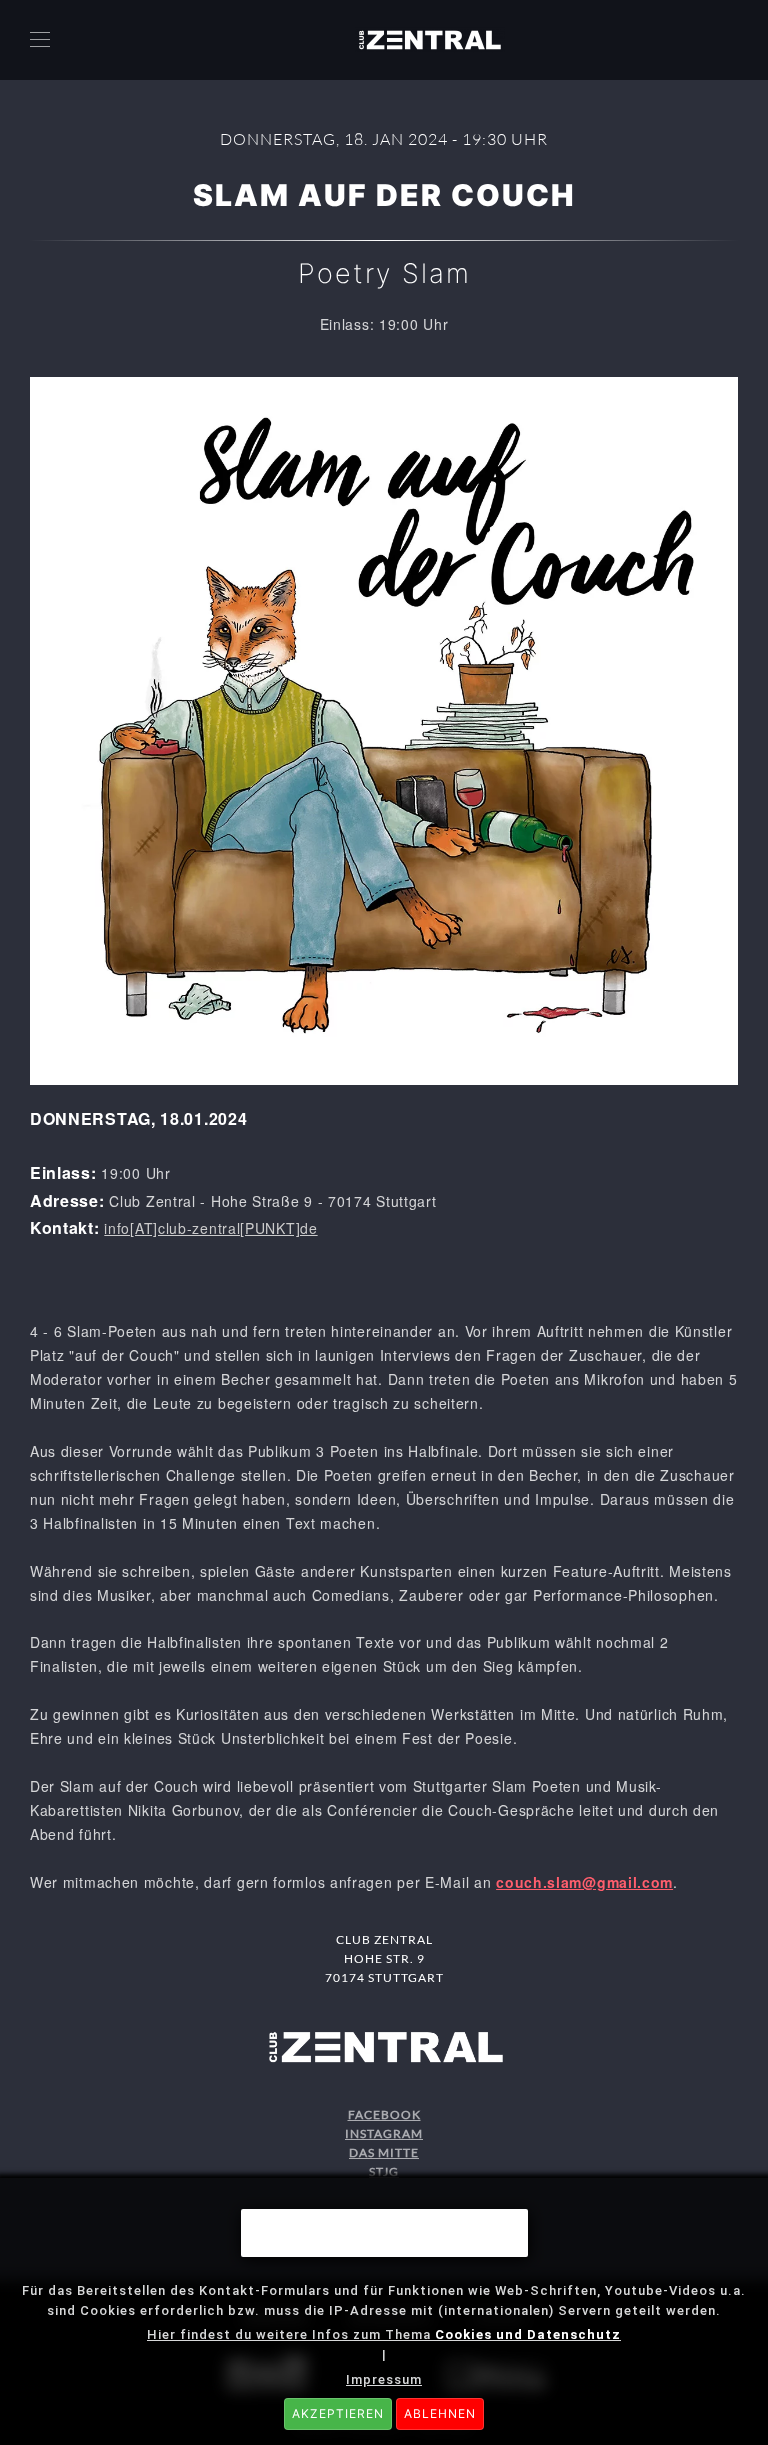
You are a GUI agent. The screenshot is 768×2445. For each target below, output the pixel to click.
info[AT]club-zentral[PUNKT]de (210, 1228)
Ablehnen (440, 2413)
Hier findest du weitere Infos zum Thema (384, 2334)
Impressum (384, 2379)
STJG (384, 2171)
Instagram (384, 2133)
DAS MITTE (384, 2152)
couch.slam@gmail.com (584, 1882)
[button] (40, 40)
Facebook (384, 2114)
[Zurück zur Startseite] (430, 40)
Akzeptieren (338, 2413)
